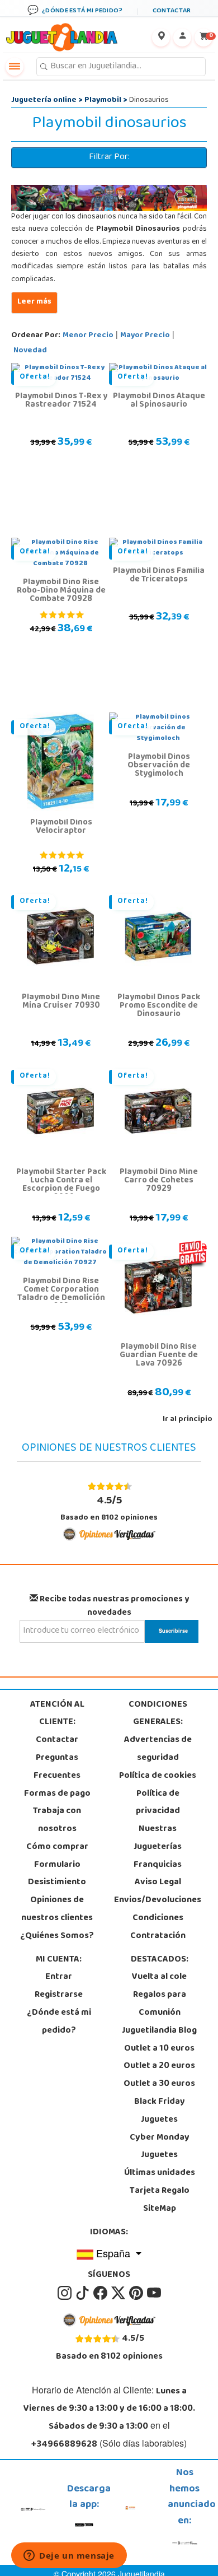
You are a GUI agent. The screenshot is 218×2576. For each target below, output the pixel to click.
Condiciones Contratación (158, 1927)
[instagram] (65, 2293)
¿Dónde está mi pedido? (59, 2022)
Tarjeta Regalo (160, 2191)
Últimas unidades (160, 2173)
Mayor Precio (145, 336)
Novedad (30, 351)
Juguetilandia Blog (159, 2031)
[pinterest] (137, 2293)
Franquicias (158, 1865)
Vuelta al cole (159, 1977)
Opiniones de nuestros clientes (57, 1909)
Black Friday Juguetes (160, 2111)
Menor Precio (88, 336)
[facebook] (101, 2293)
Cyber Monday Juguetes (160, 2147)
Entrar (59, 1977)
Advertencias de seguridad (158, 1749)
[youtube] (154, 2293)
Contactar (57, 1740)
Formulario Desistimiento (57, 1874)
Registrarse (59, 1995)
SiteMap (160, 2209)
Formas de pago (57, 1794)
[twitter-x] (119, 2293)
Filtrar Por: (109, 157)
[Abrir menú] (15, 67)
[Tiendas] (161, 38)
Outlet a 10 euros (159, 2049)
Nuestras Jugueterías (158, 1838)
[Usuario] (182, 38)
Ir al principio (188, 1420)
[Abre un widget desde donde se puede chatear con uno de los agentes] (69, 2556)
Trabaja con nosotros (57, 1820)
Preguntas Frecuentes (57, 1767)
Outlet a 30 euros (159, 2084)
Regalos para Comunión (160, 2004)
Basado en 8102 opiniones (109, 1508)
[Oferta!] (60, 762)
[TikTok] (83, 2293)
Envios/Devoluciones (158, 1900)
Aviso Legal (158, 1883)
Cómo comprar (57, 1847)
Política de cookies (158, 1776)
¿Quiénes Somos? (57, 1936)
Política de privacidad (158, 1803)
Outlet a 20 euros (159, 2066)
